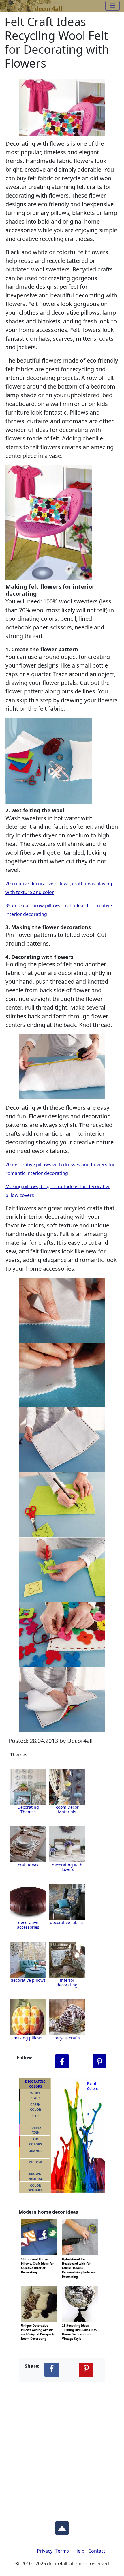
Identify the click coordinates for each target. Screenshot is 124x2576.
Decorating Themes (28, 1809)
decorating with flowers (67, 1867)
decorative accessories (28, 1925)
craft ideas (28, 1865)
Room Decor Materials (67, 1809)
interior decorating (67, 1982)
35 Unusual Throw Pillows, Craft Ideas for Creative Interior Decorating (37, 2259)
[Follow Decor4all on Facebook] (62, 2062)
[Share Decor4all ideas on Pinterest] (86, 2370)
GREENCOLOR (35, 2107)
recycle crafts (67, 2038)
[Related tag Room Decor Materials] (28, 1844)
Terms (62, 2551)
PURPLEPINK (35, 2130)
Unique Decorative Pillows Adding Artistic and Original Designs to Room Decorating (38, 2325)
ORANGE (35, 2151)
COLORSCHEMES (35, 2188)
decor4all (49, 8)
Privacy (45, 2551)
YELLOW (35, 2162)
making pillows (28, 2038)
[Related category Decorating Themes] (28, 1787)
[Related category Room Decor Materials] (67, 1787)
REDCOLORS (35, 2142)
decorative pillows (28, 1980)
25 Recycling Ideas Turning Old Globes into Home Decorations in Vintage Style (79, 2325)
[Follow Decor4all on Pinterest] (99, 2062)
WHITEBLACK (35, 2095)
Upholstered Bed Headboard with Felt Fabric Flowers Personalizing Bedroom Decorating (79, 2259)
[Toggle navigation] (112, 6)
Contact (97, 2551)
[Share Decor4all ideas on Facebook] (52, 2370)
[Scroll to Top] (62, 2527)
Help (79, 2551)
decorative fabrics (67, 1922)
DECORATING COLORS (35, 2084)
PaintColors (91, 2086)
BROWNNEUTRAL (35, 2176)
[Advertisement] (62, 2447)
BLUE (35, 2116)
